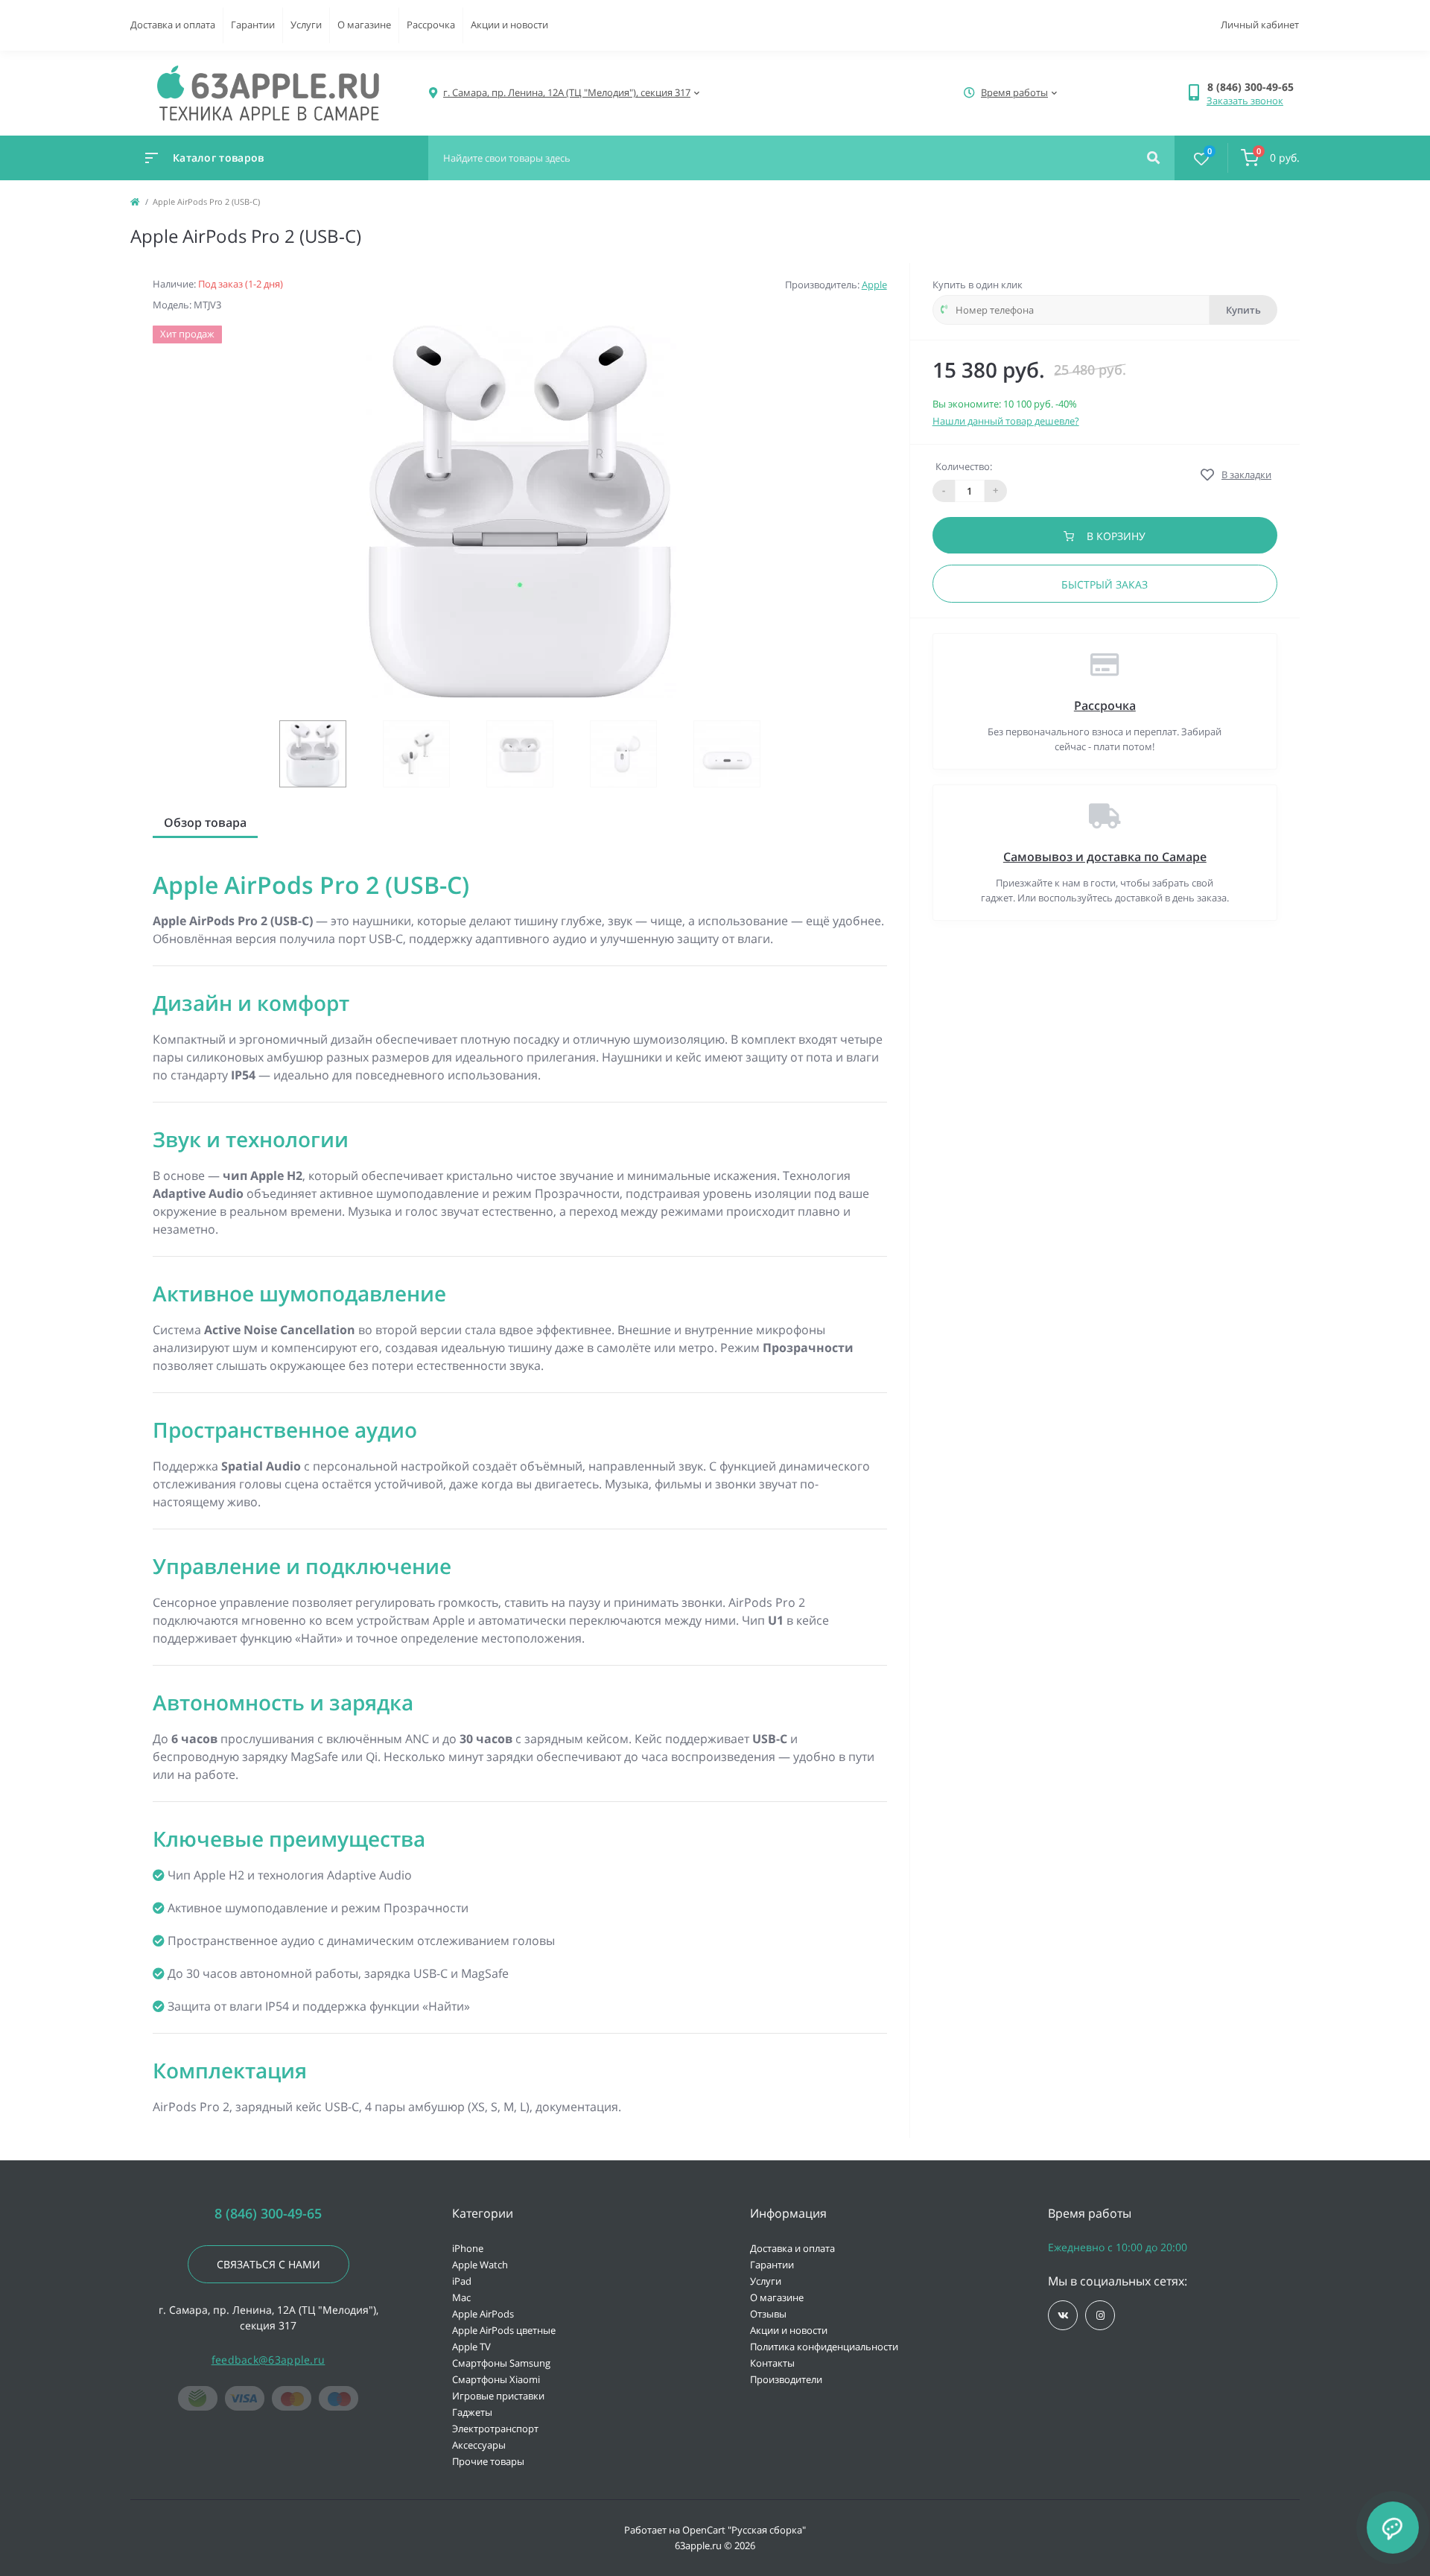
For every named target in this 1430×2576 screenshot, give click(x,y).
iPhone (468, 2248)
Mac (461, 2297)
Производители (786, 2379)
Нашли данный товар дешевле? (1006, 421)
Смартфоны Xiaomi (496, 2379)
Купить (1243, 310)
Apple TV (471, 2347)
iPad (462, 2281)
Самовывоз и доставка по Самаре (1105, 857)
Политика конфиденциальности (824, 2347)
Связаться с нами (268, 2264)
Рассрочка (431, 25)
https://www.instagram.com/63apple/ (1100, 2315)
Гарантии (253, 25)
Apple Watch (480, 2265)
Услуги (306, 25)
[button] (1253, 87)
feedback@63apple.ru (268, 2360)
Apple (874, 285)
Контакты (772, 2363)
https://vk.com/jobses (1063, 2315)
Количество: (964, 466)
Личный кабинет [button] (1260, 25)
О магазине (364, 25)
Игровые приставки (498, 2396)
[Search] (1153, 158)
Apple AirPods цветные (504, 2330)
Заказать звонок (1245, 101)
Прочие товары (488, 2461)
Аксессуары (479, 2445)
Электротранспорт (495, 2429)
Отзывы (768, 2314)
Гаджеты (472, 2412)
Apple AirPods (483, 2314)
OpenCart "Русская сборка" (744, 2530)
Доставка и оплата (173, 25)
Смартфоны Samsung (501, 2363)
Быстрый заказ (1105, 584)
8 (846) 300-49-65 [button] (268, 2214)
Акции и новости (509, 25)
